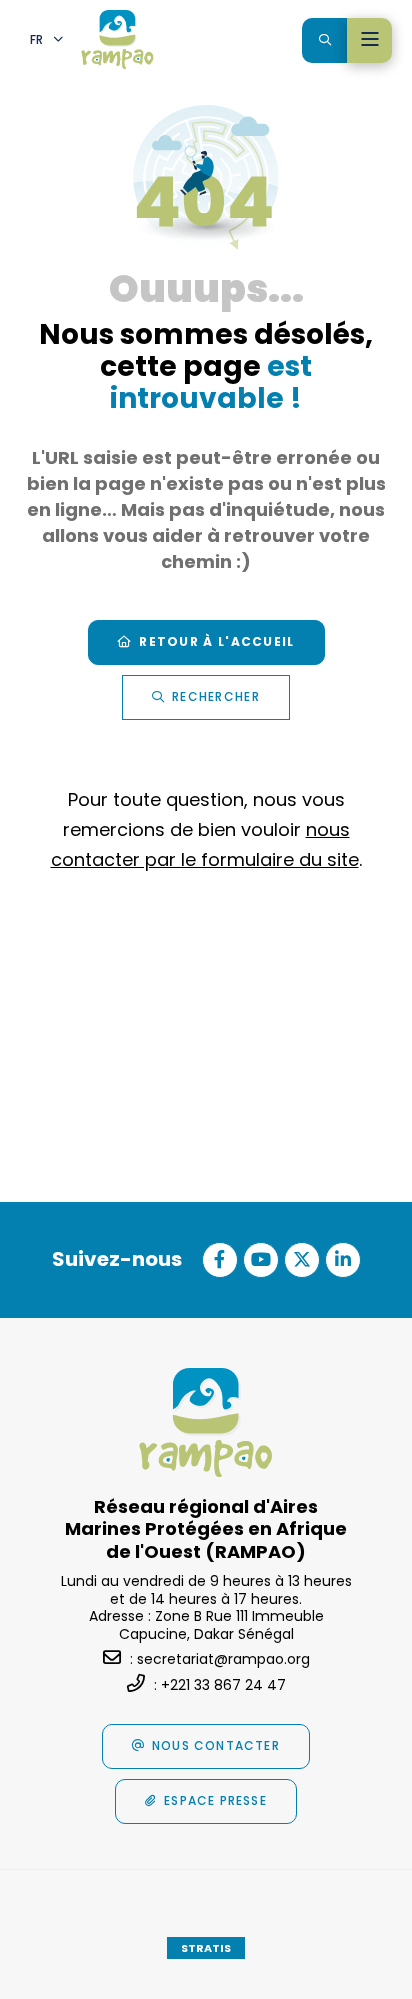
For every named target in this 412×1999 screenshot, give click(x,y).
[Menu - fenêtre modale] (369, 40)
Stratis (206, 1948)
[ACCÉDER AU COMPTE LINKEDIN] (343, 1260)
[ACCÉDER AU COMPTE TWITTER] (302, 1260)
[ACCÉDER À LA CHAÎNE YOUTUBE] (261, 1260)
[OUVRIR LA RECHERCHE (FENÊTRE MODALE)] (324, 40)
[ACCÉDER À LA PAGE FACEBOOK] (220, 1260)
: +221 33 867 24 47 (220, 1685)
